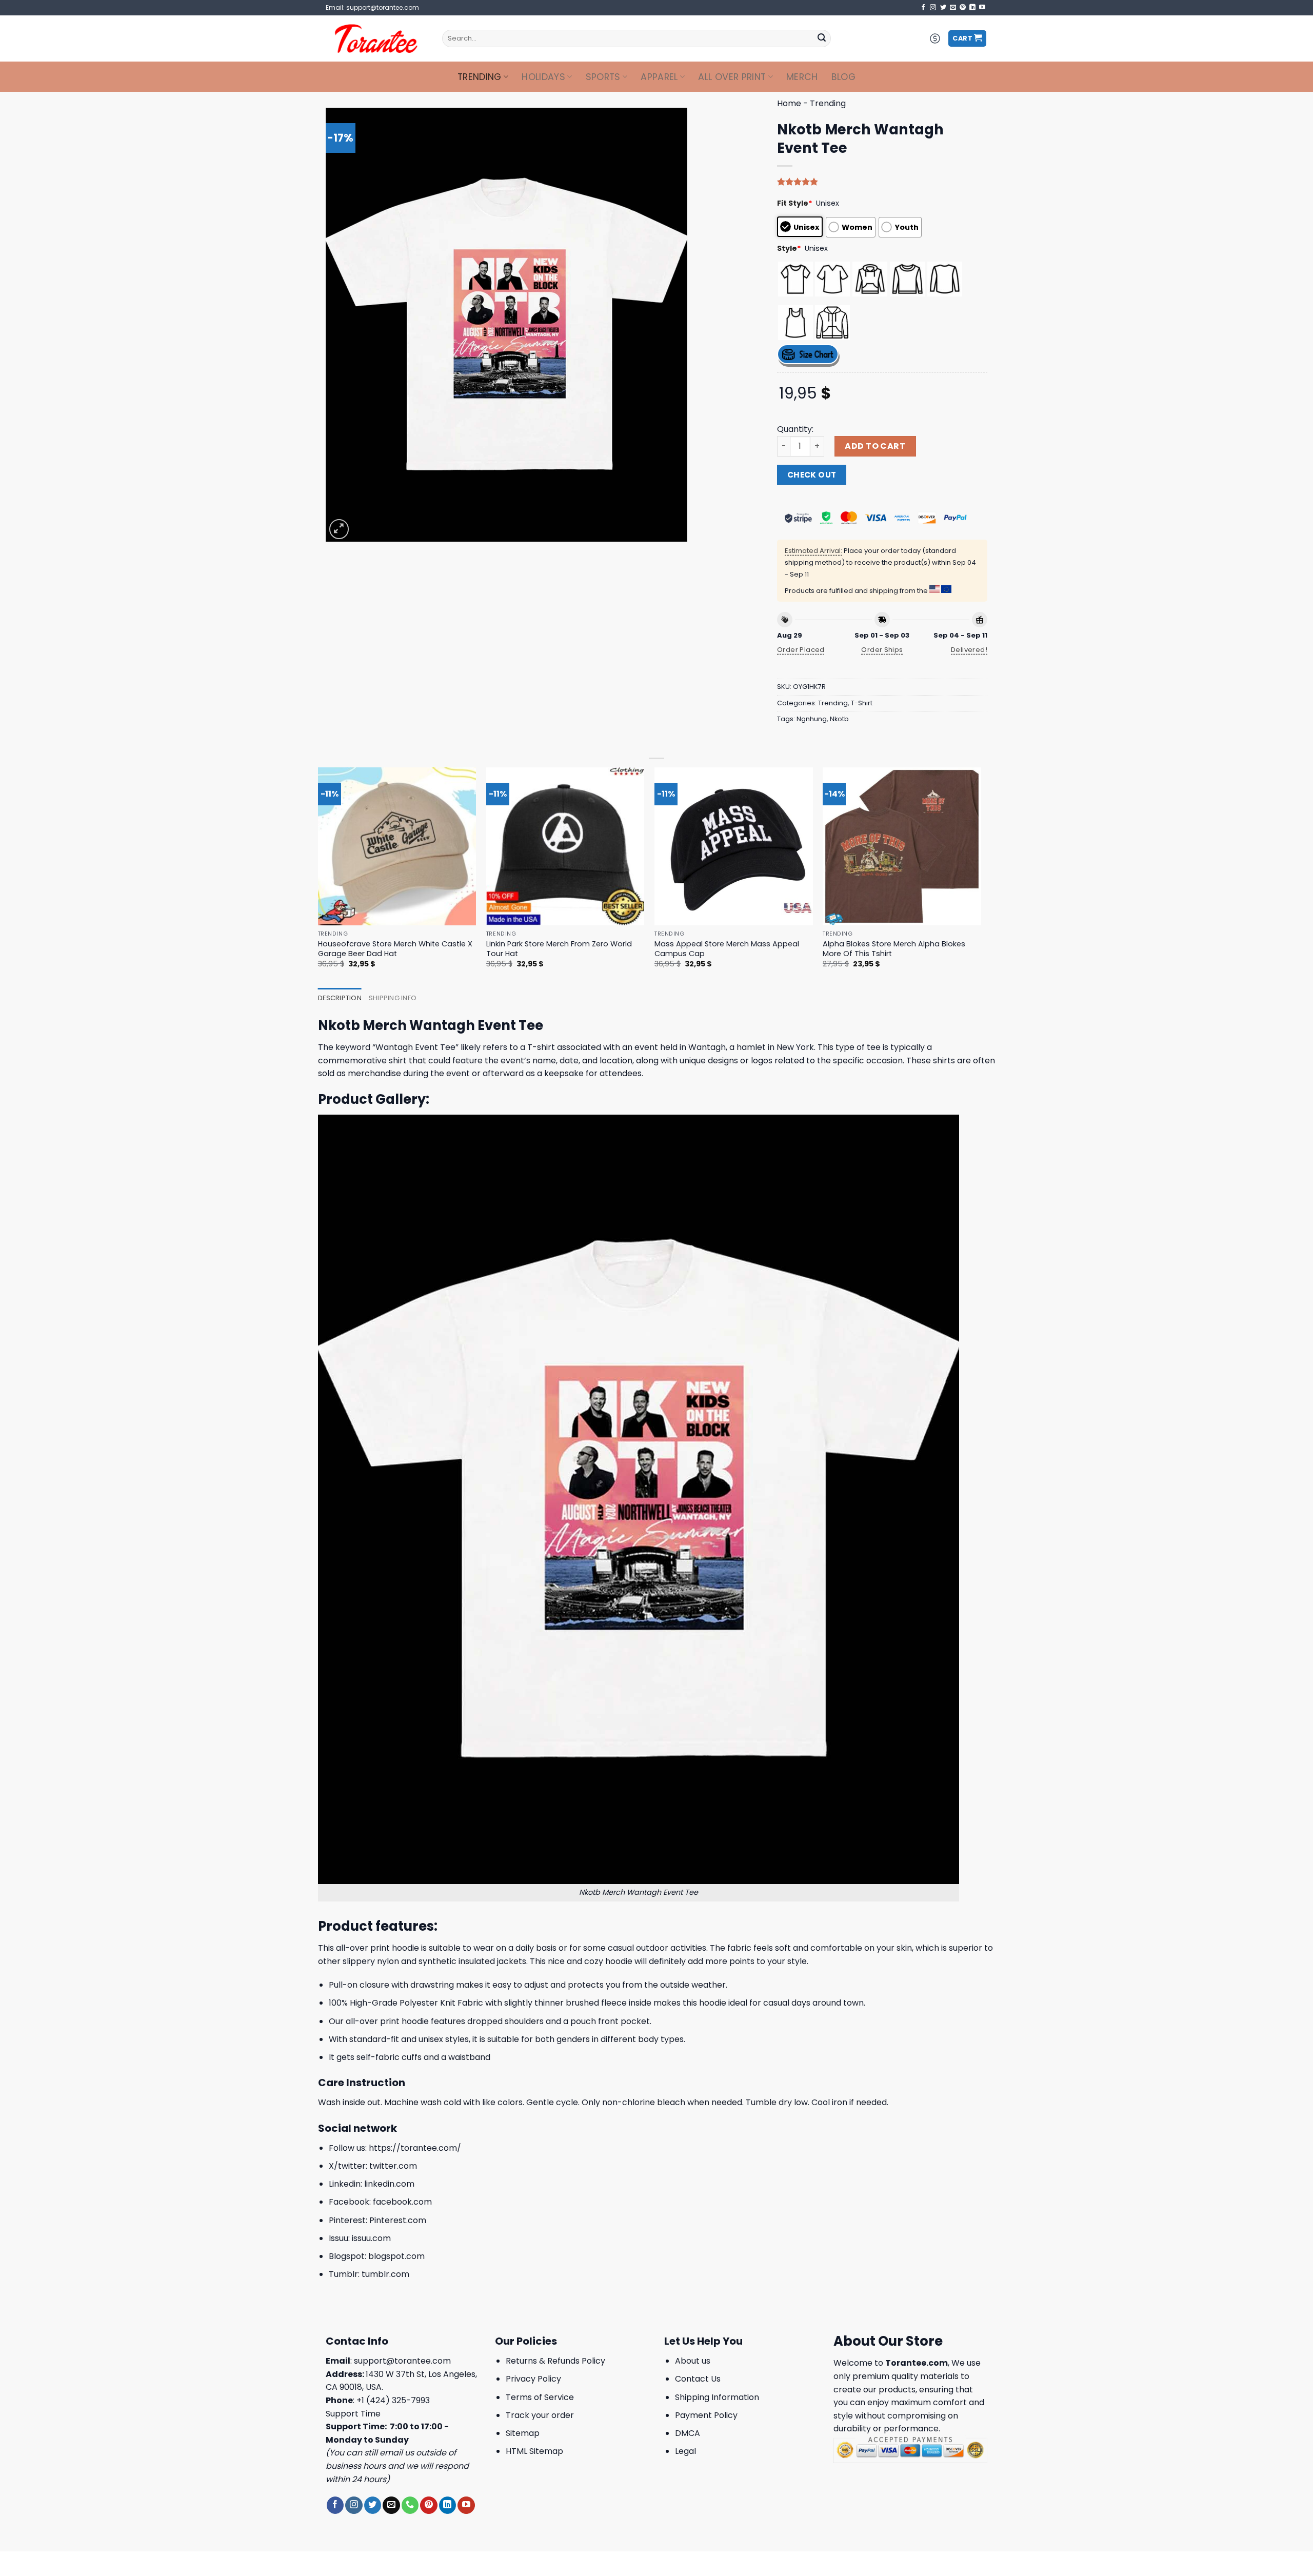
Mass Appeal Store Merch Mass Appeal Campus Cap (727, 949)
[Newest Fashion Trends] (376, 38)
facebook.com (402, 2202)
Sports (603, 77)
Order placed (801, 650)
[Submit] (822, 38)
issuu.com (371, 2238)
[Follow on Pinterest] (963, 8)
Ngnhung (812, 719)
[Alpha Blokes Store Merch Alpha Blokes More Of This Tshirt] (902, 847)
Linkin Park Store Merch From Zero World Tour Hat (559, 949)
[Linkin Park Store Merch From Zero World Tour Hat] (565, 847)
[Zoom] (339, 529)
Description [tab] (340, 998)
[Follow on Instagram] (933, 8)
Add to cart (875, 446)
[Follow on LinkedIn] (972, 8)
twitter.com (393, 2166)
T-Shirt (862, 703)
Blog (843, 77)
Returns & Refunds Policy (555, 2361)
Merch (802, 77)
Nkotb (839, 719)
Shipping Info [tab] (393, 998)
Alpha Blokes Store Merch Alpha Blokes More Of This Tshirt (894, 949)
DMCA (688, 2433)
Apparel (659, 77)
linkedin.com (389, 2184)
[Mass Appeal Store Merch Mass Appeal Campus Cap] (734, 847)
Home (789, 103)
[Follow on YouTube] (982, 8)
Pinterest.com (398, 2220)
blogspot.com (396, 2256)
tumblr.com (385, 2274)
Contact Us (698, 2379)
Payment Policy (706, 2415)
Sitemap (523, 2433)
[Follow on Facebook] (923, 8)
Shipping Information (717, 2397)
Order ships (882, 650)
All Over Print (732, 77)
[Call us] (410, 2505)
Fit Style (795, 203)
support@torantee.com (402, 2361)
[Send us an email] (953, 8)
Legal (685, 2451)
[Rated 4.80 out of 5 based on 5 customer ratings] (882, 182)
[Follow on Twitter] (943, 8)
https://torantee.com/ (415, 2148)
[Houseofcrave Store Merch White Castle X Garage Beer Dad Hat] (397, 847)
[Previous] (319, 877)
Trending (480, 77)
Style (789, 248)
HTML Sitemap (534, 2451)
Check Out (812, 475)
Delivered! (969, 650)
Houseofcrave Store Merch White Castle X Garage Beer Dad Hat (395, 949)
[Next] (981, 877)
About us (693, 2361)
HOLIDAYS (543, 77)
